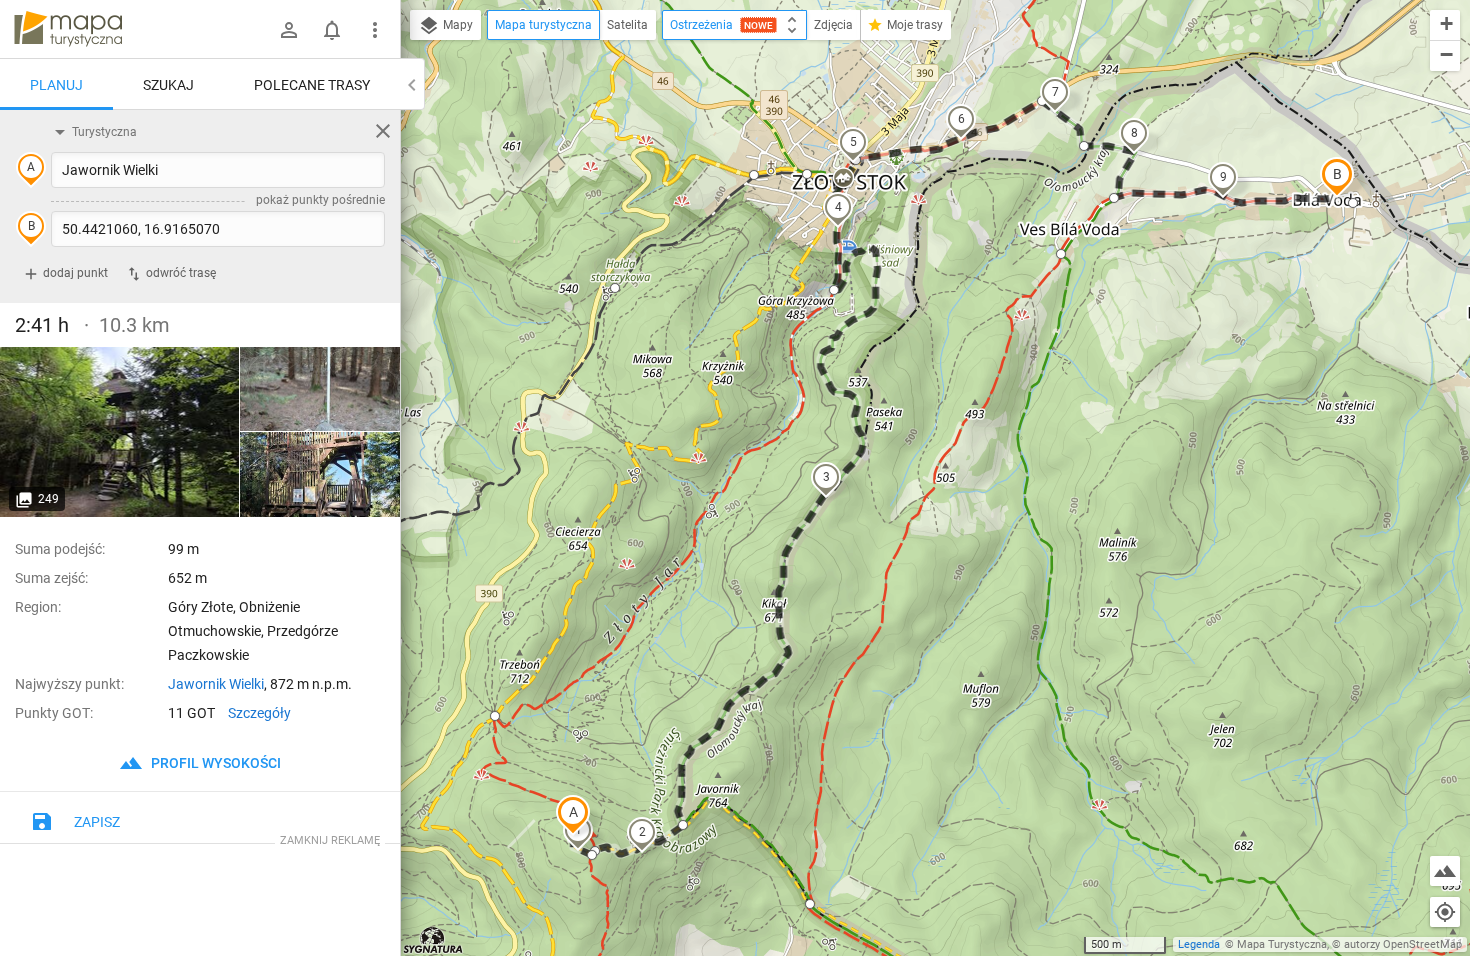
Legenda (1199, 944)
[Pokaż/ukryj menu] (375, 30)
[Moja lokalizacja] (1445, 912)
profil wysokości (214, 763)
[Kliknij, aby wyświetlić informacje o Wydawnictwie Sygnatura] (433, 940)
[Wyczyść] (383, 131)
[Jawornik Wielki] (320, 389)
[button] (573, 815)
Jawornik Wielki (216, 684)
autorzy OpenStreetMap (1403, 944)
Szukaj (168, 85)
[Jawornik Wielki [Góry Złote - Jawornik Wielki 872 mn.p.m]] (120, 432)
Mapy (456, 25)
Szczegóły (259, 713)
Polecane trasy (312, 85)
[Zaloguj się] (289, 30)
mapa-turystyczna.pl (68, 29)
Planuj (56, 85)
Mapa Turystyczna (1282, 944)
